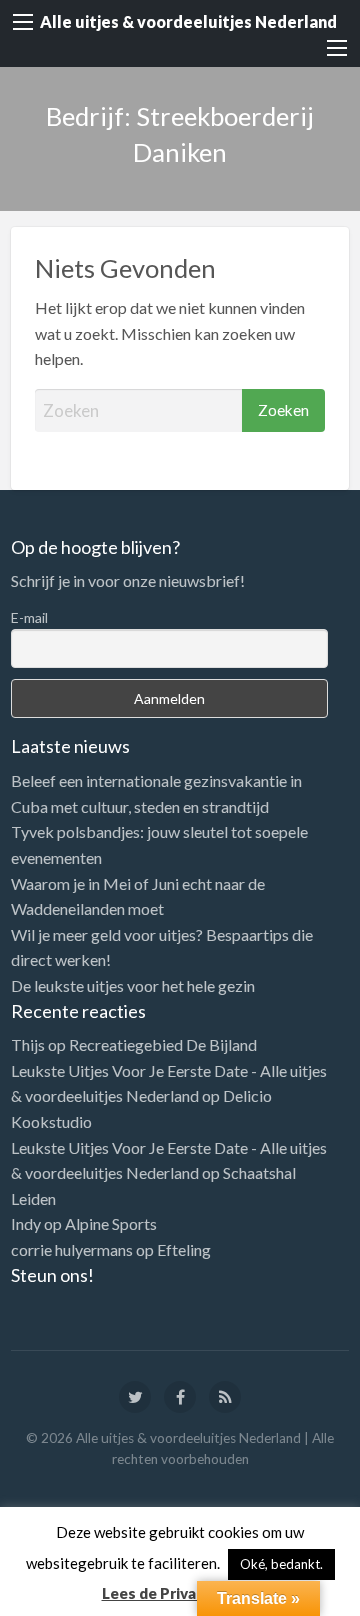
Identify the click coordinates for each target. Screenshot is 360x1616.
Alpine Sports (111, 1223)
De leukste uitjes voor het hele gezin (133, 985)
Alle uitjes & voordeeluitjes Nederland (188, 21)
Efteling (184, 1249)
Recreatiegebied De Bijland (163, 1044)
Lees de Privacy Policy (180, 1593)
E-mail (29, 617)
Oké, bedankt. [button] (281, 1564)
